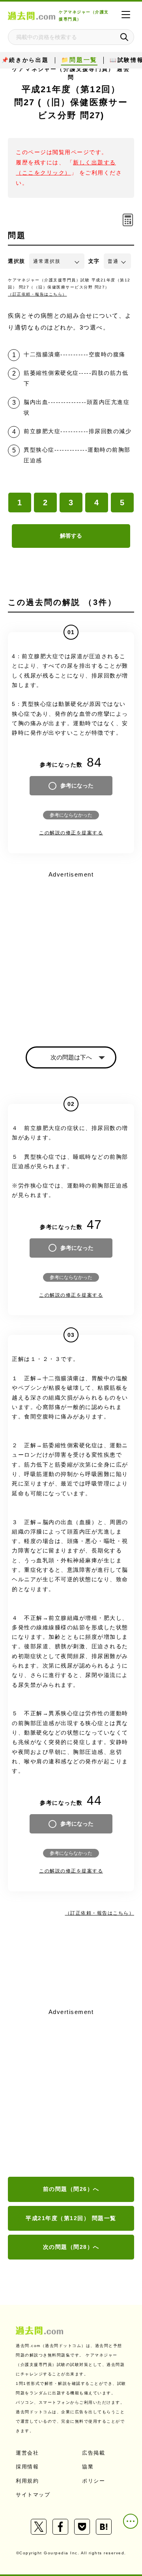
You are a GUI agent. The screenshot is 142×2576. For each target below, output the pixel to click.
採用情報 (27, 2467)
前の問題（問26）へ (71, 2189)
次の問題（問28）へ (71, 2247)
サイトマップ (33, 2495)
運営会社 (27, 2453)
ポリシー (93, 2481)
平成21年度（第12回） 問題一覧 (71, 2218)
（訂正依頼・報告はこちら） (37, 294)
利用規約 (27, 2481)
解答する (71, 536)
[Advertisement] (71, 2093)
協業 (88, 2467)
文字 (94, 261)
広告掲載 (93, 2453)
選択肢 (17, 261)
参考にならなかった (71, 815)
